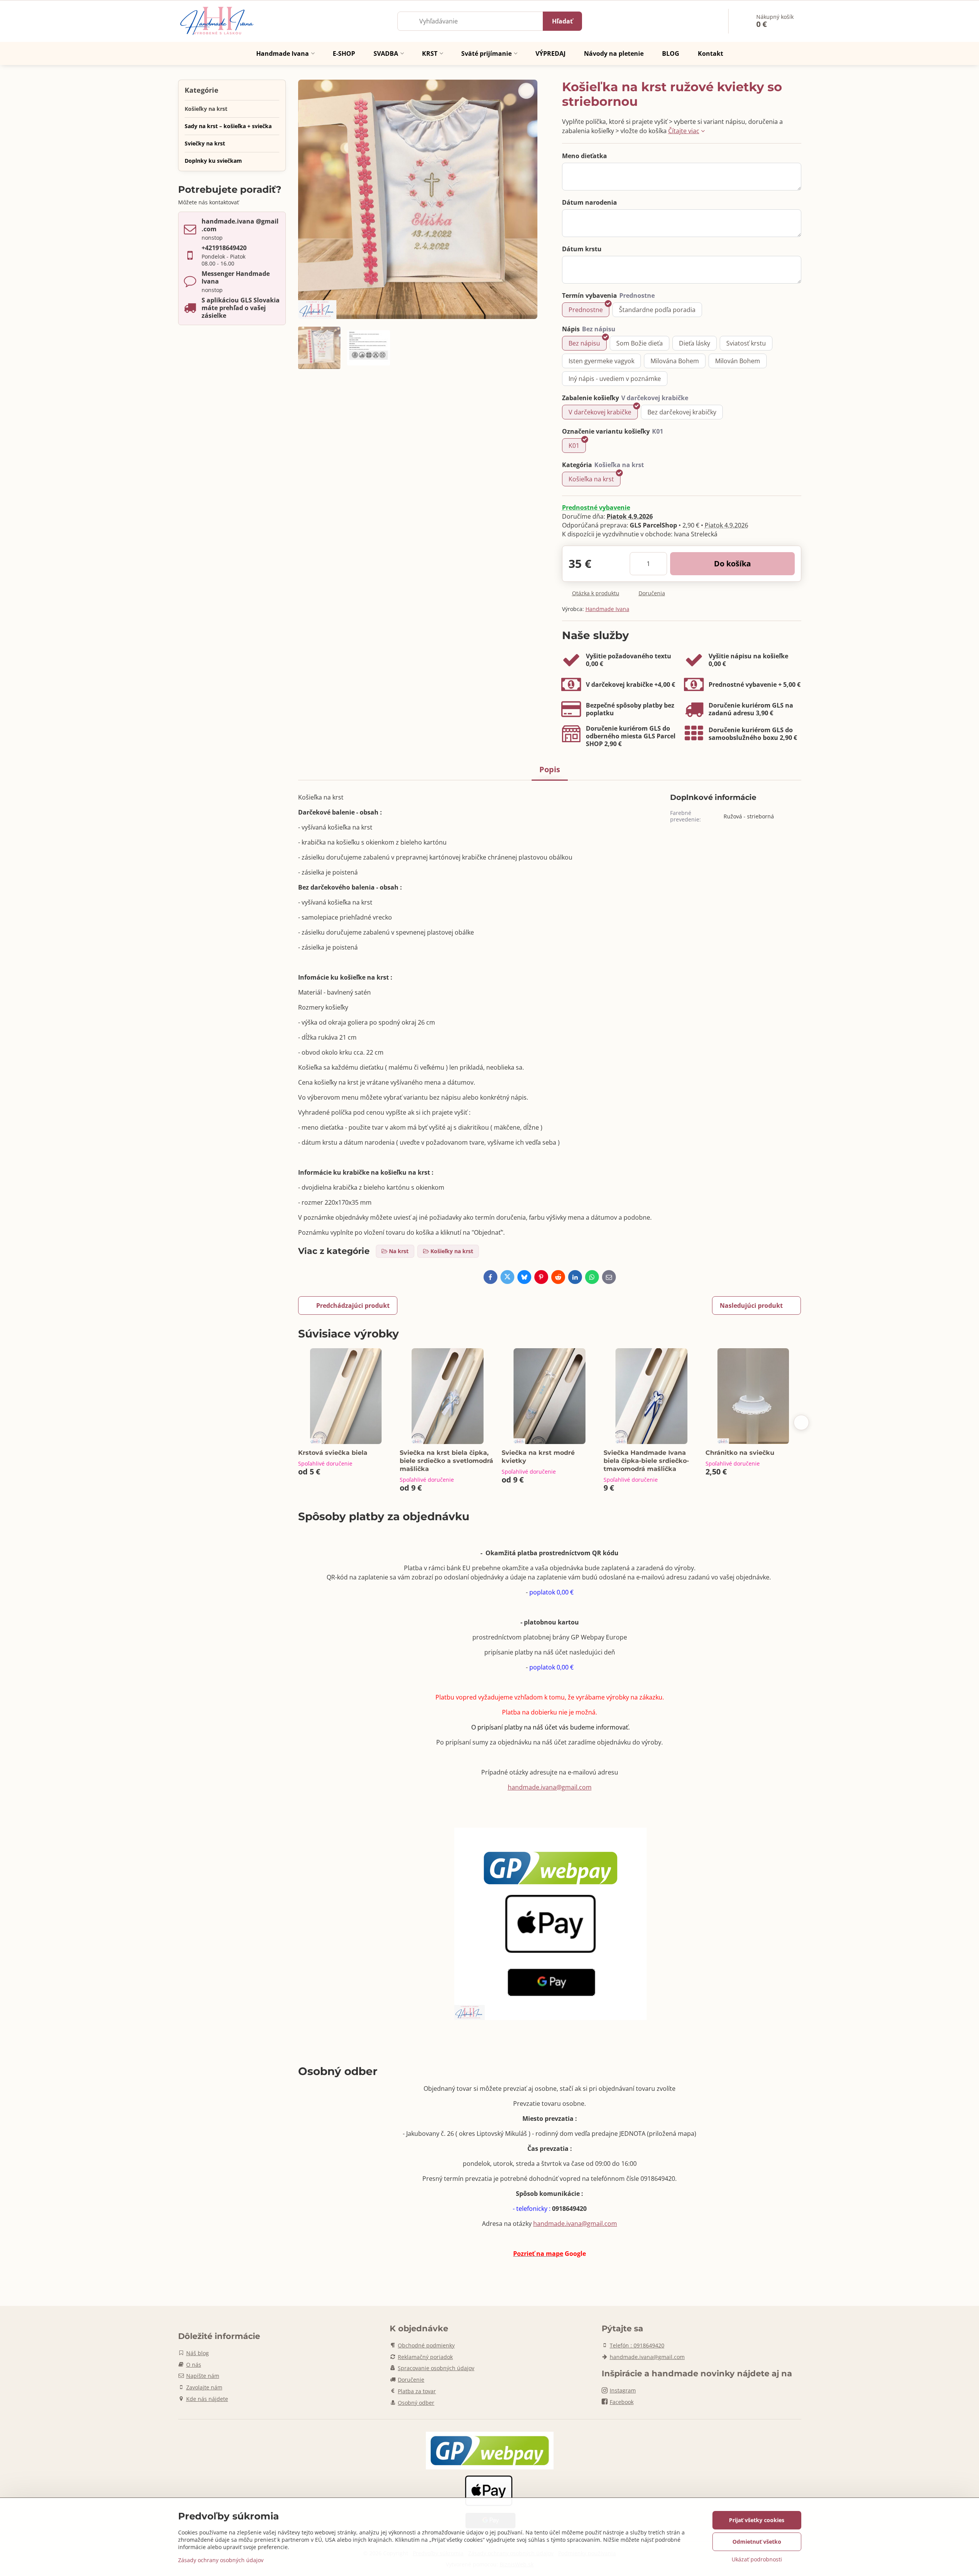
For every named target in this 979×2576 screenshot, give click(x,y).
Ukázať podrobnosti (757, 2559)
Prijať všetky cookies (757, 2520)
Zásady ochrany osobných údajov (221, 2560)
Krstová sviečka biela (333, 1453)
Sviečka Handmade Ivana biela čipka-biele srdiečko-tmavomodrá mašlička (646, 1461)
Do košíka (732, 563)
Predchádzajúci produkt (353, 1306)
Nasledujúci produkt (751, 1306)
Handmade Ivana (607, 609)
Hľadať (562, 21)
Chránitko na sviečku (740, 1453)
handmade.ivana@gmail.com (550, 1787)
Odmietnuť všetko (757, 2542)
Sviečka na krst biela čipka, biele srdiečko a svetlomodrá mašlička (446, 1461)
